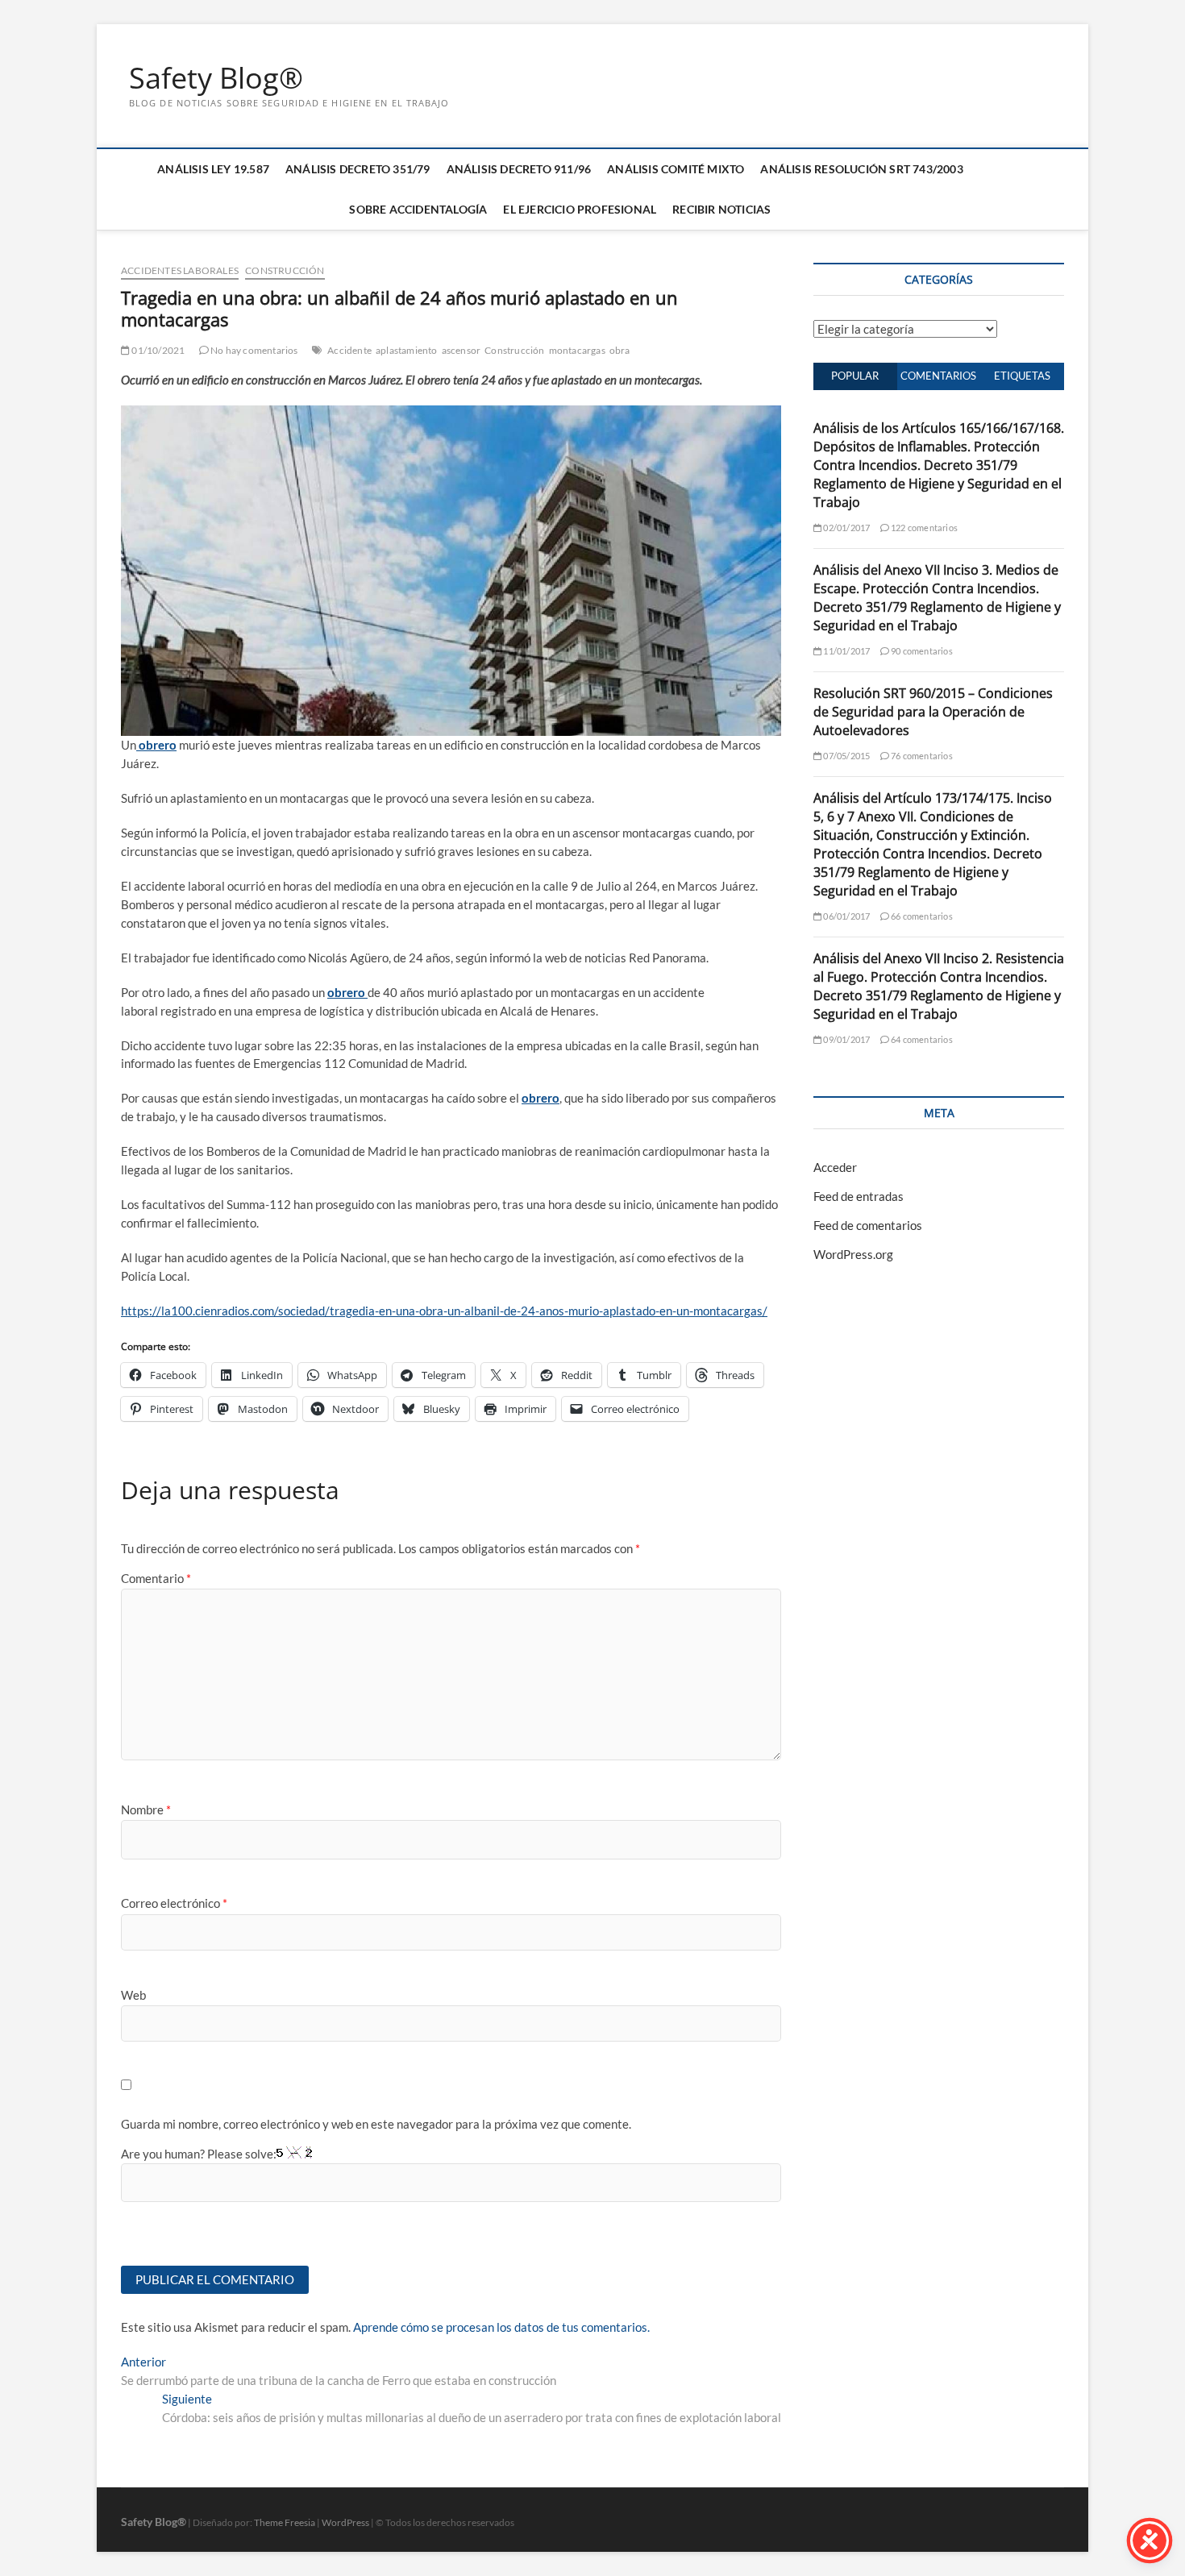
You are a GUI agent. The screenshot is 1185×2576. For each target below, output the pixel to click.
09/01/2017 (846, 1039)
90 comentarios (921, 651)
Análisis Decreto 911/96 (519, 169)
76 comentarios (921, 756)
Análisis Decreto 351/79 (358, 169)
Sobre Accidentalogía (418, 209)
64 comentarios (921, 1039)
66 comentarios (921, 916)
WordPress (345, 2522)
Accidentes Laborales (180, 270)
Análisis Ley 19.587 (213, 169)
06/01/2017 (846, 916)
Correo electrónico (174, 1903)
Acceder (835, 1167)
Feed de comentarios (868, 1225)
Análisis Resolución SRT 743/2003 (861, 169)
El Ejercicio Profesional (580, 209)
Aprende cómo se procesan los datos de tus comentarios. (501, 2327)
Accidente (349, 350)
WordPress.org (853, 1254)
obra (620, 350)
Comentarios (938, 376)
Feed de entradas (859, 1196)
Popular (855, 376)
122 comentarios (923, 528)
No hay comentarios (254, 350)
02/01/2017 (846, 528)
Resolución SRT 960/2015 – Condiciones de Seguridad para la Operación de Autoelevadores (933, 712)
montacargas (577, 350)
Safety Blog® (216, 78)
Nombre (146, 1809)
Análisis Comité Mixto (676, 169)
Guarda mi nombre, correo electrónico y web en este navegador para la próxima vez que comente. (376, 2124)
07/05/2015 (846, 756)
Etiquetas (1022, 376)
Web (133, 1995)
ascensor (462, 350)
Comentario (156, 1578)
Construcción (285, 270)
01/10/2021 (157, 350)
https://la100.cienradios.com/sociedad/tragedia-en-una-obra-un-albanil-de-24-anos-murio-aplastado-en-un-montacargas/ (444, 1311)
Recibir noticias (721, 209)
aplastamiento (407, 350)
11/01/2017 (846, 651)
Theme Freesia (285, 2522)
